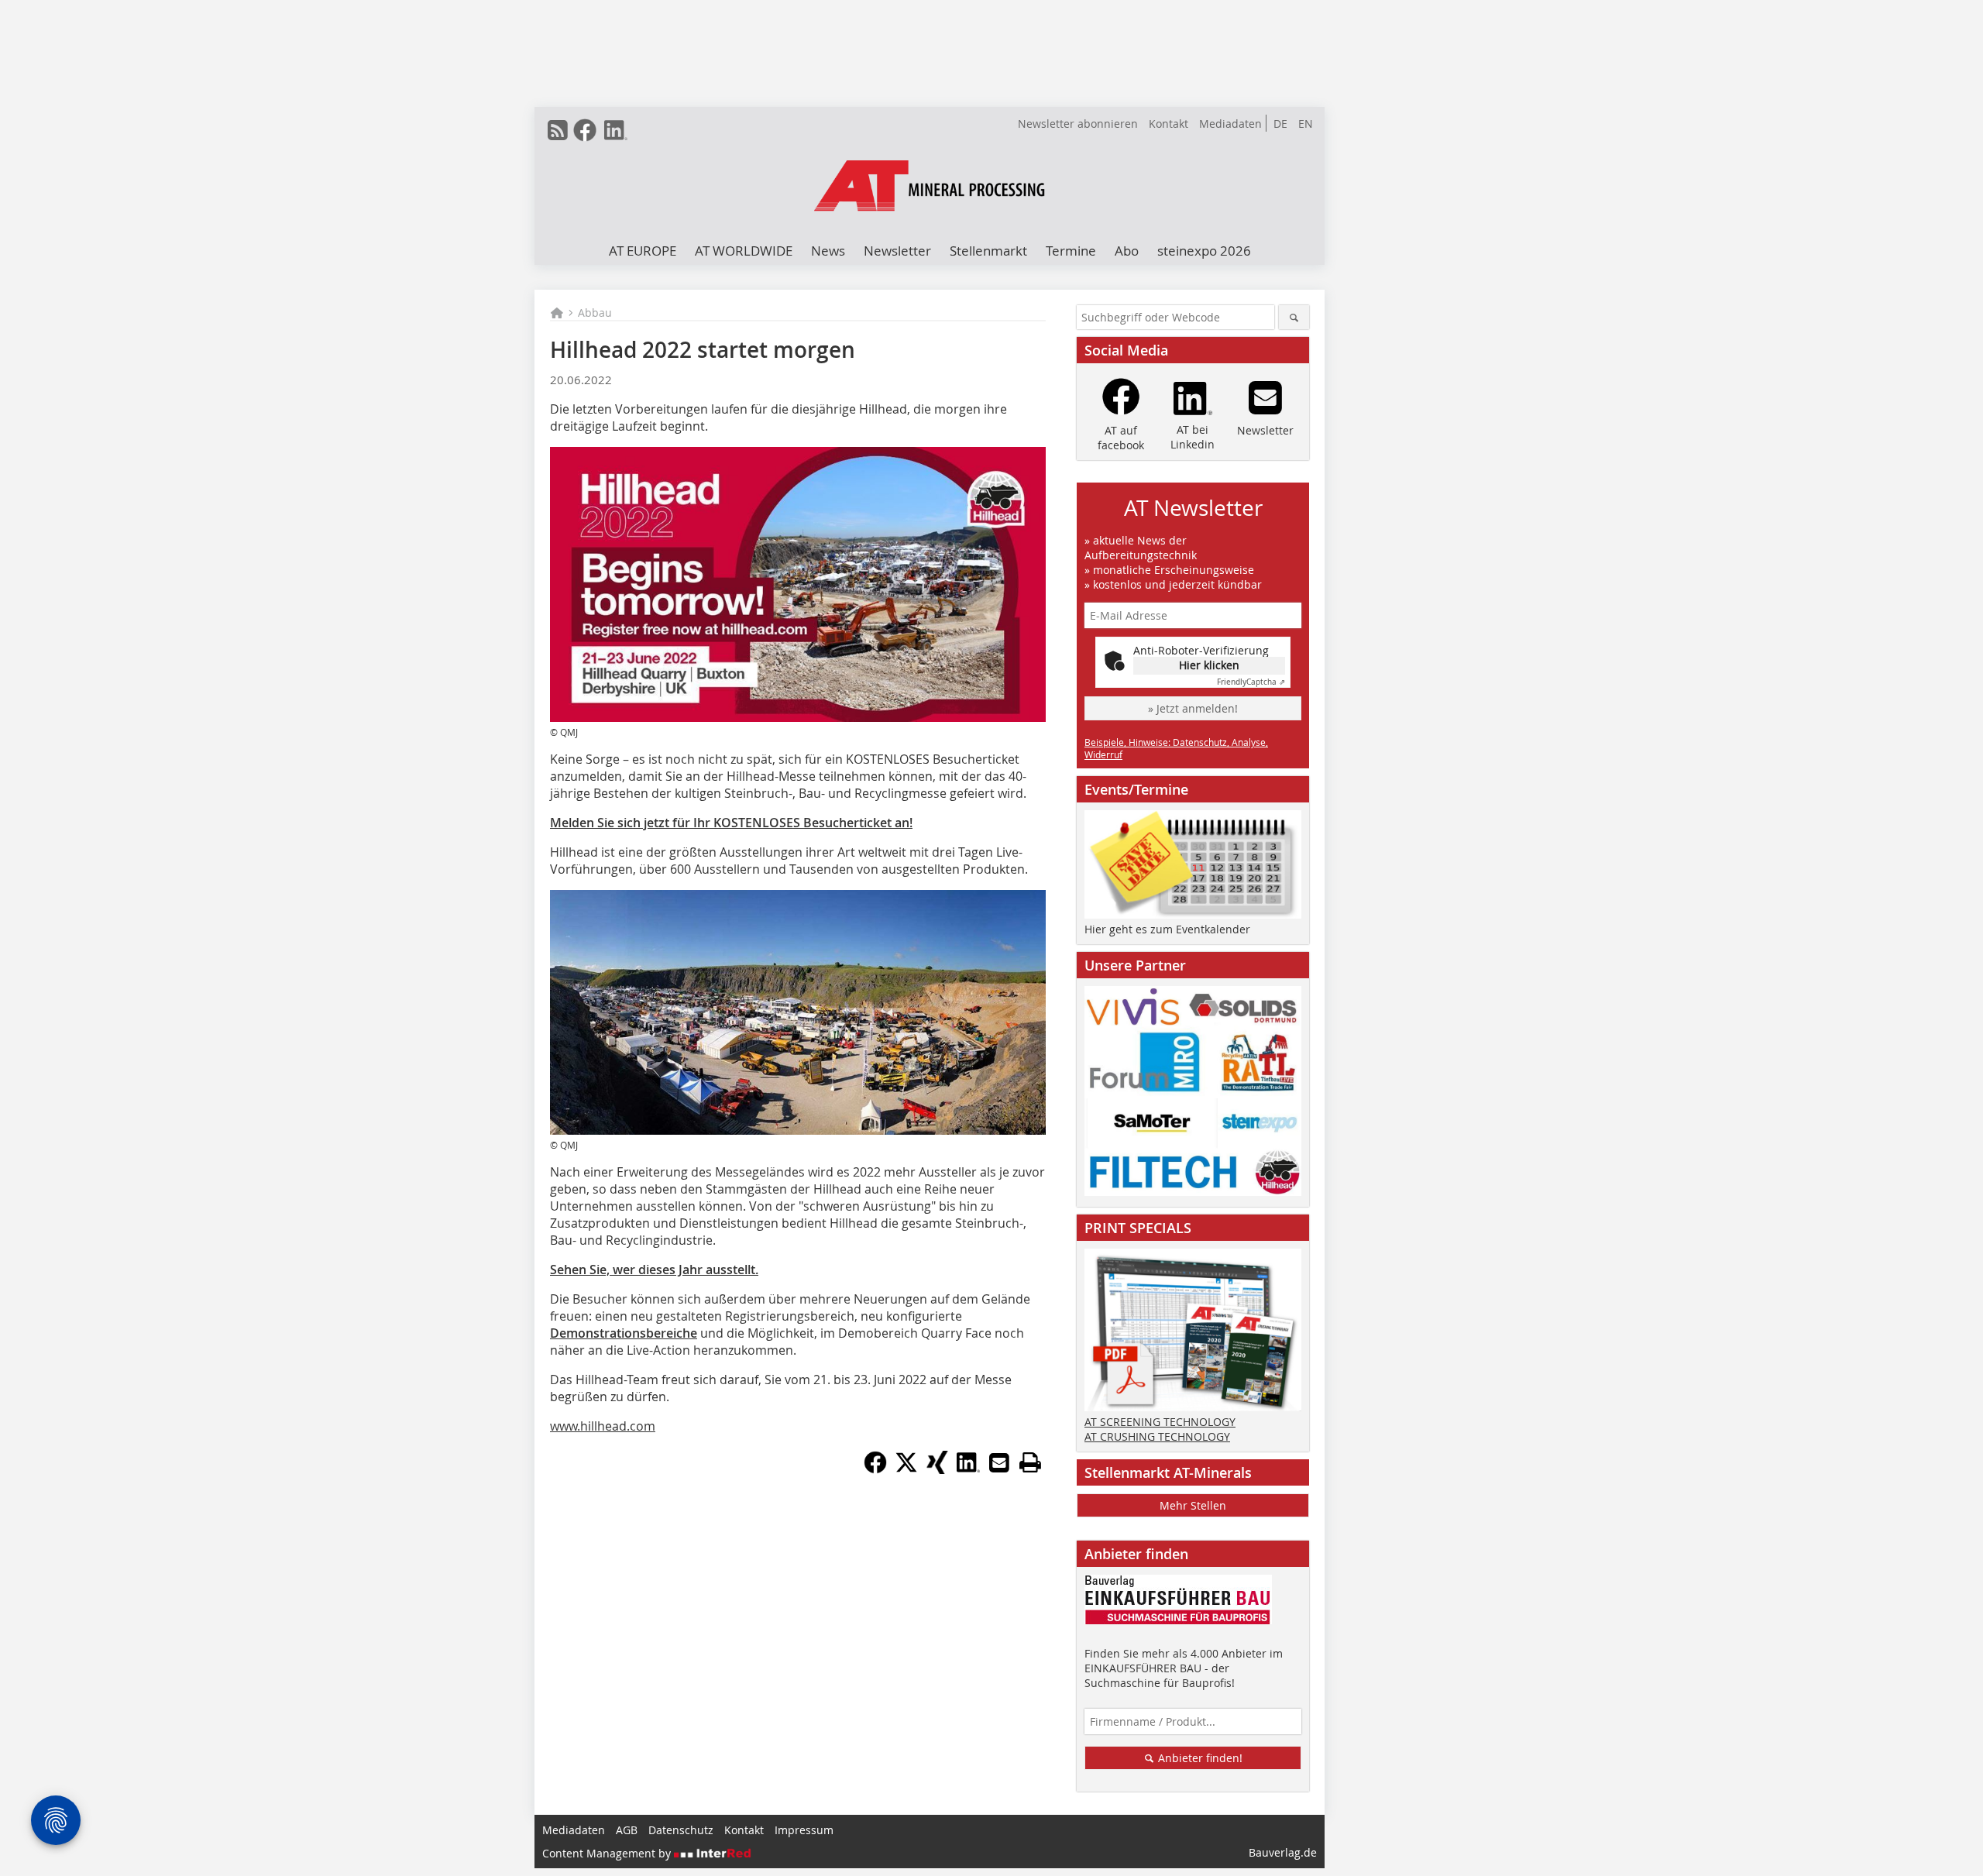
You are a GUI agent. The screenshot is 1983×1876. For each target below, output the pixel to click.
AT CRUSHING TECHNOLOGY (1157, 1436)
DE (1280, 124)
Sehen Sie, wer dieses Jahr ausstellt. (654, 1270)
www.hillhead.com (603, 1426)
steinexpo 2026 (1204, 251)
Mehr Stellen (1193, 1505)
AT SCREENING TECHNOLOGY (1160, 1422)
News (828, 251)
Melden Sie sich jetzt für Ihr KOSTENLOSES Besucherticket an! (731, 823)
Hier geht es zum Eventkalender (1167, 929)
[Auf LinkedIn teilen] (968, 1469)
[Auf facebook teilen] (875, 1469)
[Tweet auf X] (906, 1469)
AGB (627, 1830)
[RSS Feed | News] (558, 130)
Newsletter (897, 251)
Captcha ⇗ (1251, 682)
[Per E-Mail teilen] (999, 1462)
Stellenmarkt (988, 251)
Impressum (804, 1830)
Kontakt (1168, 124)
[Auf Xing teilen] (937, 1469)
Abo (1127, 251)
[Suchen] (1294, 317)
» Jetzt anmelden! (1193, 708)
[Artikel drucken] (1030, 1462)
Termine (1071, 251)
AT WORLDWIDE (744, 251)
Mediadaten (1230, 124)
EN (1306, 124)
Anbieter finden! (1199, 1758)
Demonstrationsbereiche (624, 1333)
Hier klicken (1209, 665)
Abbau (595, 313)
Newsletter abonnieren (1078, 124)
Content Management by (608, 1853)
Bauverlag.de (1283, 1852)
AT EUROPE (643, 251)
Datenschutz (681, 1830)
